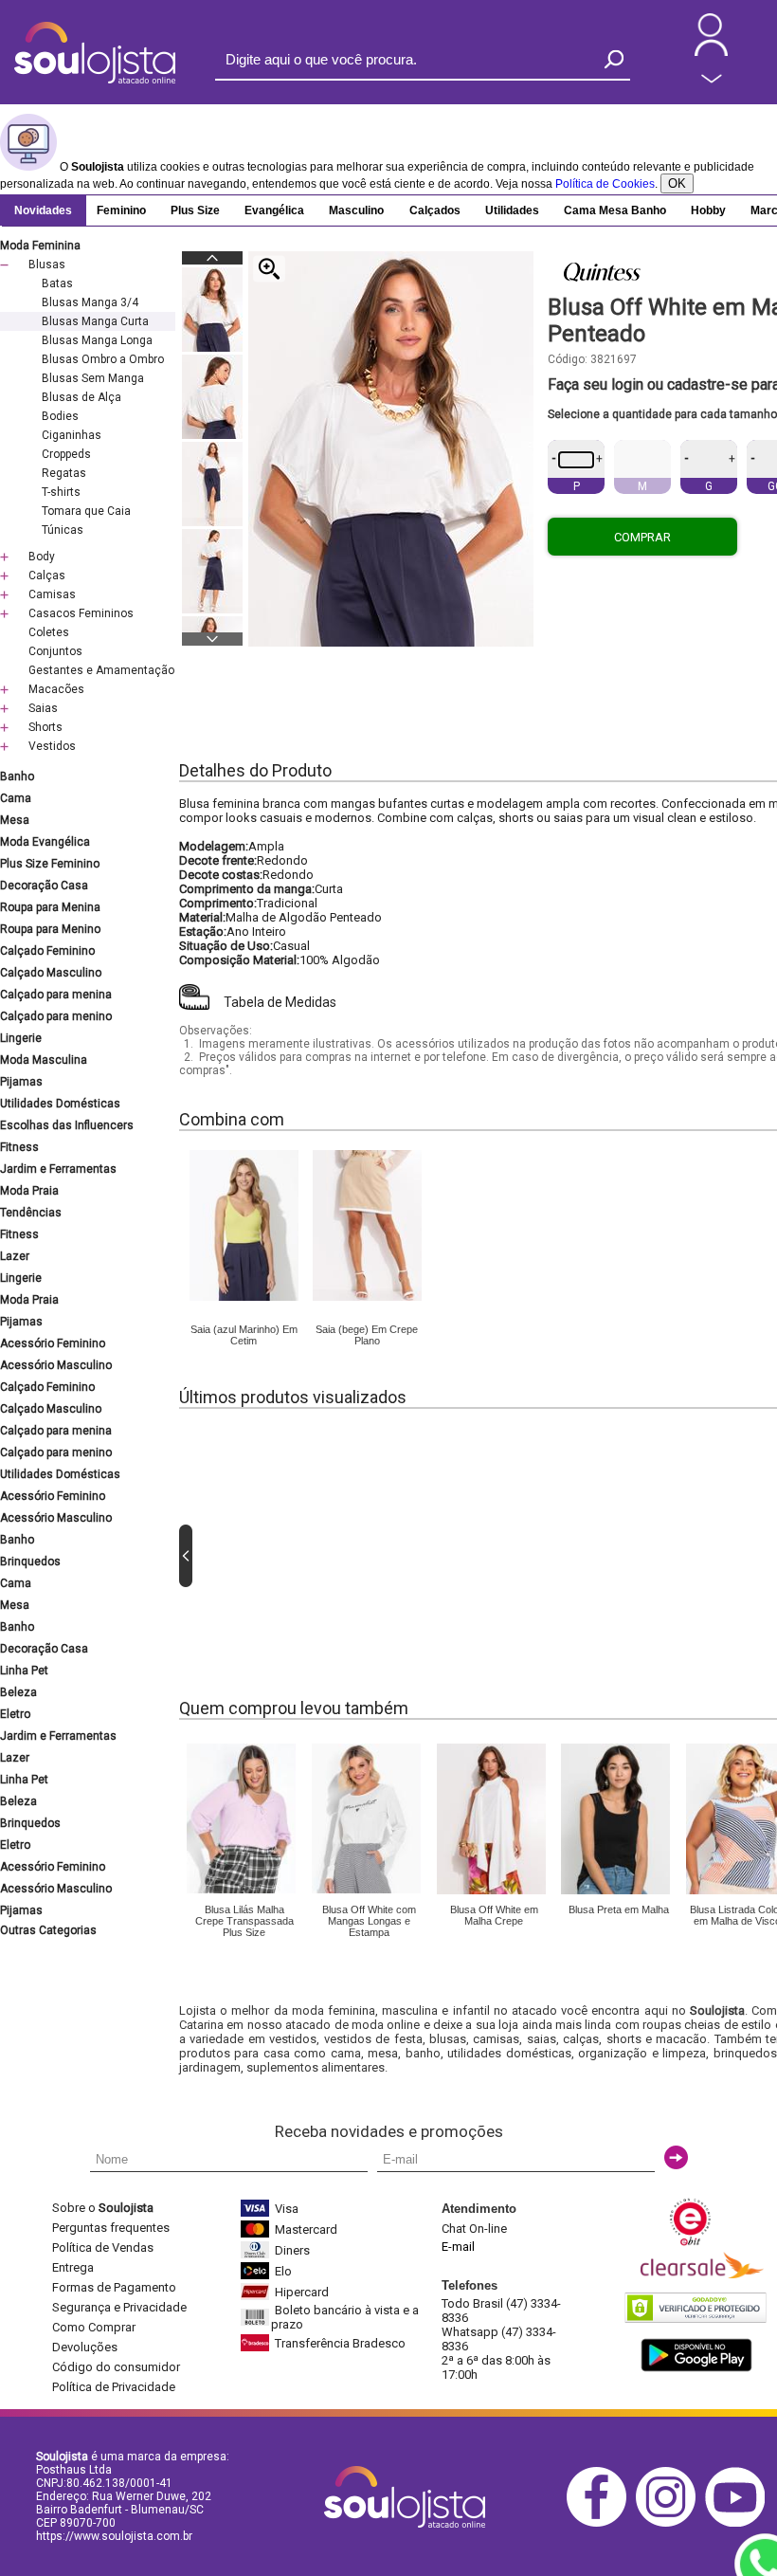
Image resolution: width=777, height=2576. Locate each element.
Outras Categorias (48, 1930)
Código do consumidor (116, 2367)
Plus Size (195, 210)
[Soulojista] (95, 80)
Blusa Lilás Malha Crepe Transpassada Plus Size (244, 1921)
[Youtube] (740, 2523)
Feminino (121, 210)
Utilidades (512, 210)
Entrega (73, 2267)
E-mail (458, 2247)
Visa (287, 2209)
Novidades (43, 210)
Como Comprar (94, 2327)
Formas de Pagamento (114, 2287)
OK (677, 183)
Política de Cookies (605, 184)
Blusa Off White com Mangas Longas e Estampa (369, 1921)
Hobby (708, 210)
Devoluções (85, 2347)
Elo (283, 2271)
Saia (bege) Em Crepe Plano (367, 1335)
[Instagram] (670, 2523)
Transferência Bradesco (340, 2343)
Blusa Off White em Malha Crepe (494, 1915)
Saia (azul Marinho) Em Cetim (244, 1335)
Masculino (356, 210)
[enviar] (676, 2157)
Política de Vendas (103, 2247)
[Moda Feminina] (244, 1297)
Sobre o (103, 2208)
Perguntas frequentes (111, 2228)
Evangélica (274, 210)
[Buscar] (614, 59)
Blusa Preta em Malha (619, 1909)
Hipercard (302, 2292)
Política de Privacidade (114, 2387)
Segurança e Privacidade (119, 2307)
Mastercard (306, 2229)
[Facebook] (601, 2523)
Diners (292, 2250)
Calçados (435, 210)
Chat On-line (474, 2229)
